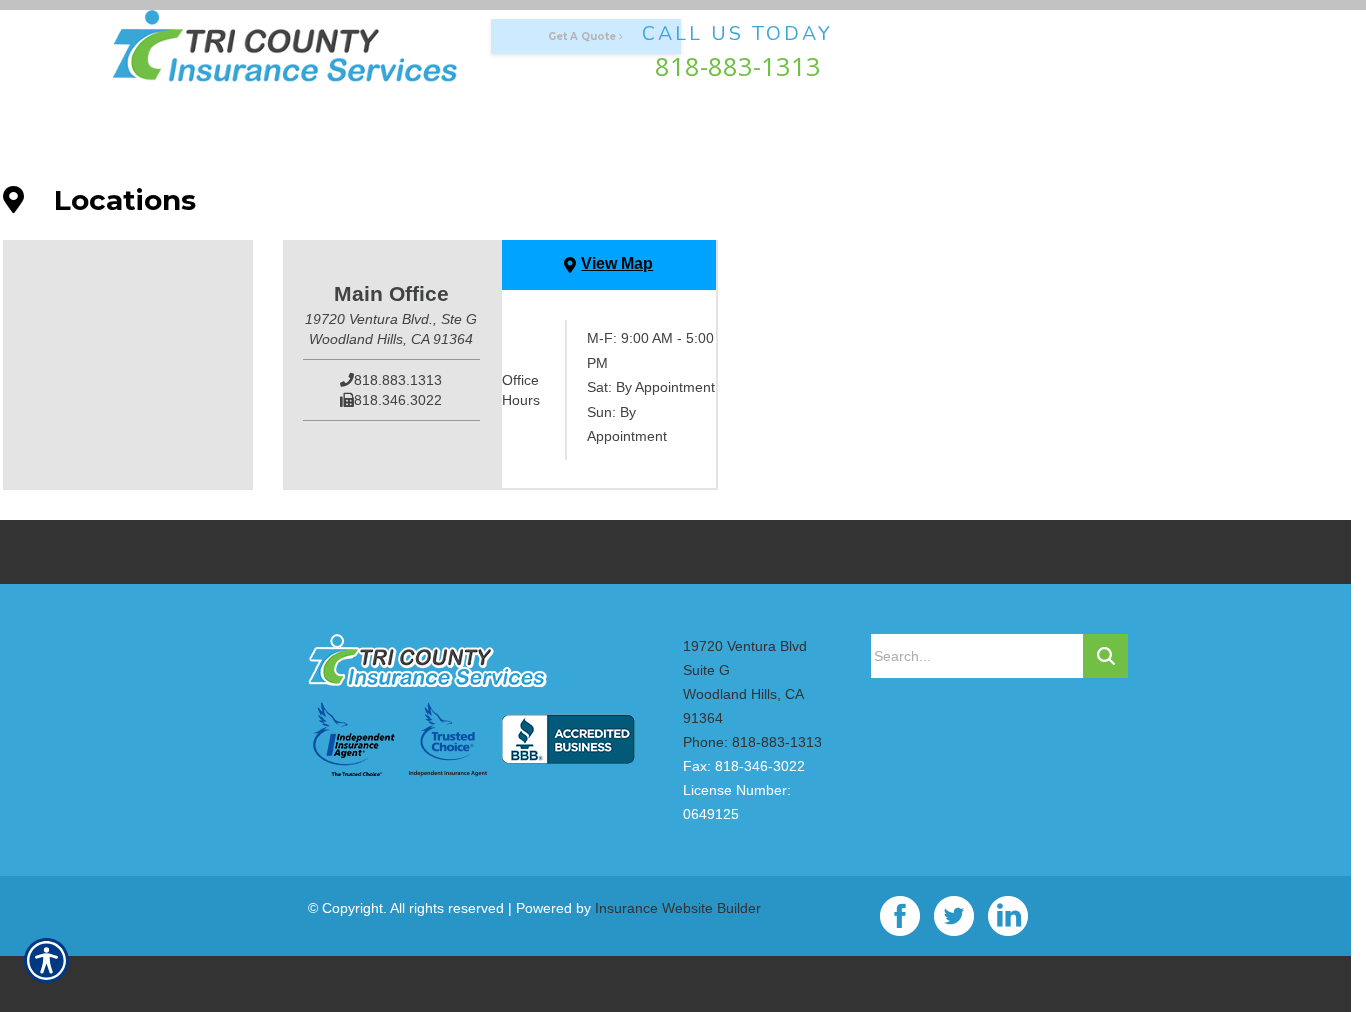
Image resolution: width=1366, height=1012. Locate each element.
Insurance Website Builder (678, 908)
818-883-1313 (738, 66)
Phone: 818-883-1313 (752, 742)
